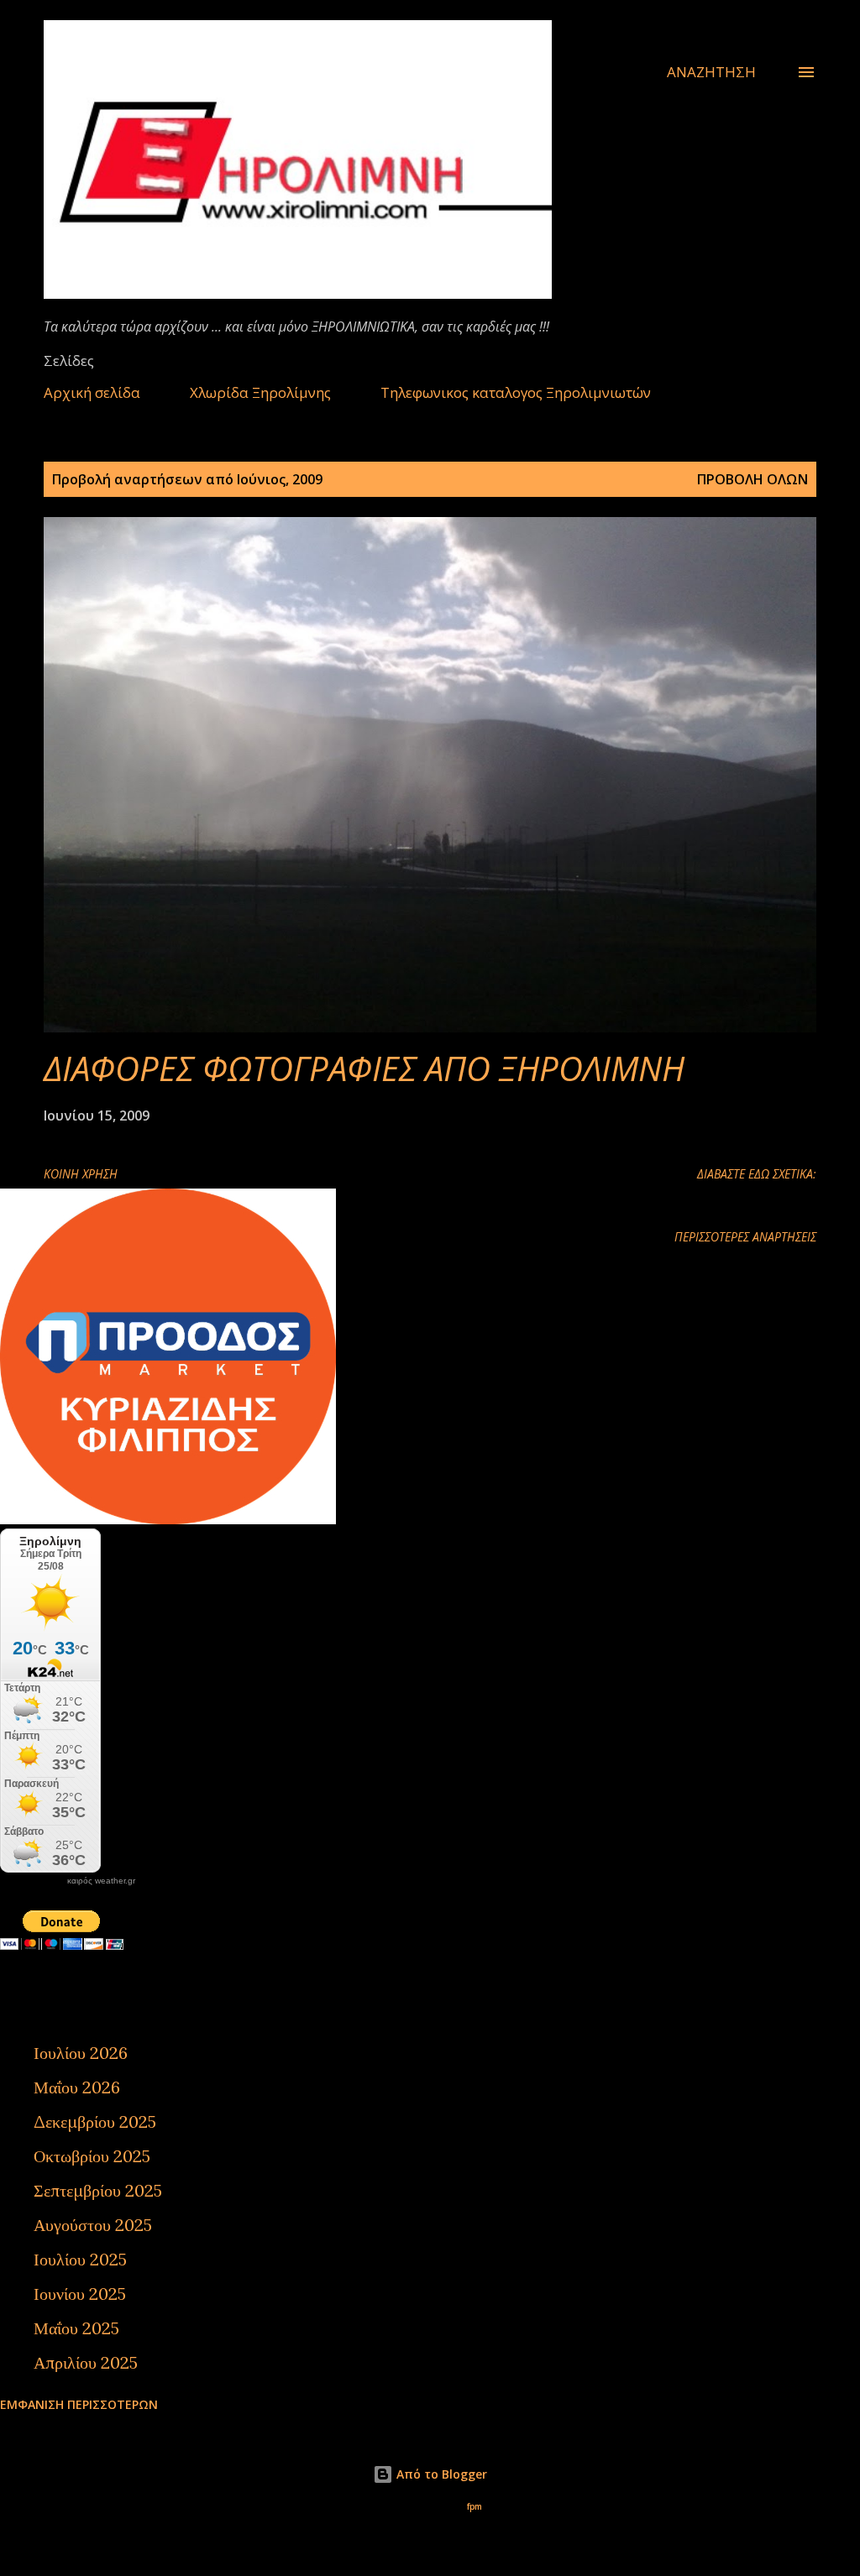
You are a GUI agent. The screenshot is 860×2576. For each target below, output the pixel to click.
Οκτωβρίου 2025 (92, 2156)
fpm (475, 2507)
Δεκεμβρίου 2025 (95, 2121)
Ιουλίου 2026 (81, 2053)
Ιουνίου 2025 (80, 2294)
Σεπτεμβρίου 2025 (98, 2190)
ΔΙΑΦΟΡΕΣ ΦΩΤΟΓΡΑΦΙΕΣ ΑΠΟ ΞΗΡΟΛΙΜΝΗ (364, 1068)
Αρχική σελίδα (92, 392)
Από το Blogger (440, 2474)
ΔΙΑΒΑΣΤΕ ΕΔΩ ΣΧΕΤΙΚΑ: (757, 1174)
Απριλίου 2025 (86, 2362)
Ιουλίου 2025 (80, 2259)
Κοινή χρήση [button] (81, 1174)
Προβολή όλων (752, 479)
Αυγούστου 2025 (93, 2225)
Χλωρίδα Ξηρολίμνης (260, 392)
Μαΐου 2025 (76, 2328)
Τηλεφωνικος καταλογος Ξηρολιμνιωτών (516, 392)
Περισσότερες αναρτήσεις (745, 1237)
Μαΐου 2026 (77, 2087)
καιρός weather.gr (101, 1881)
